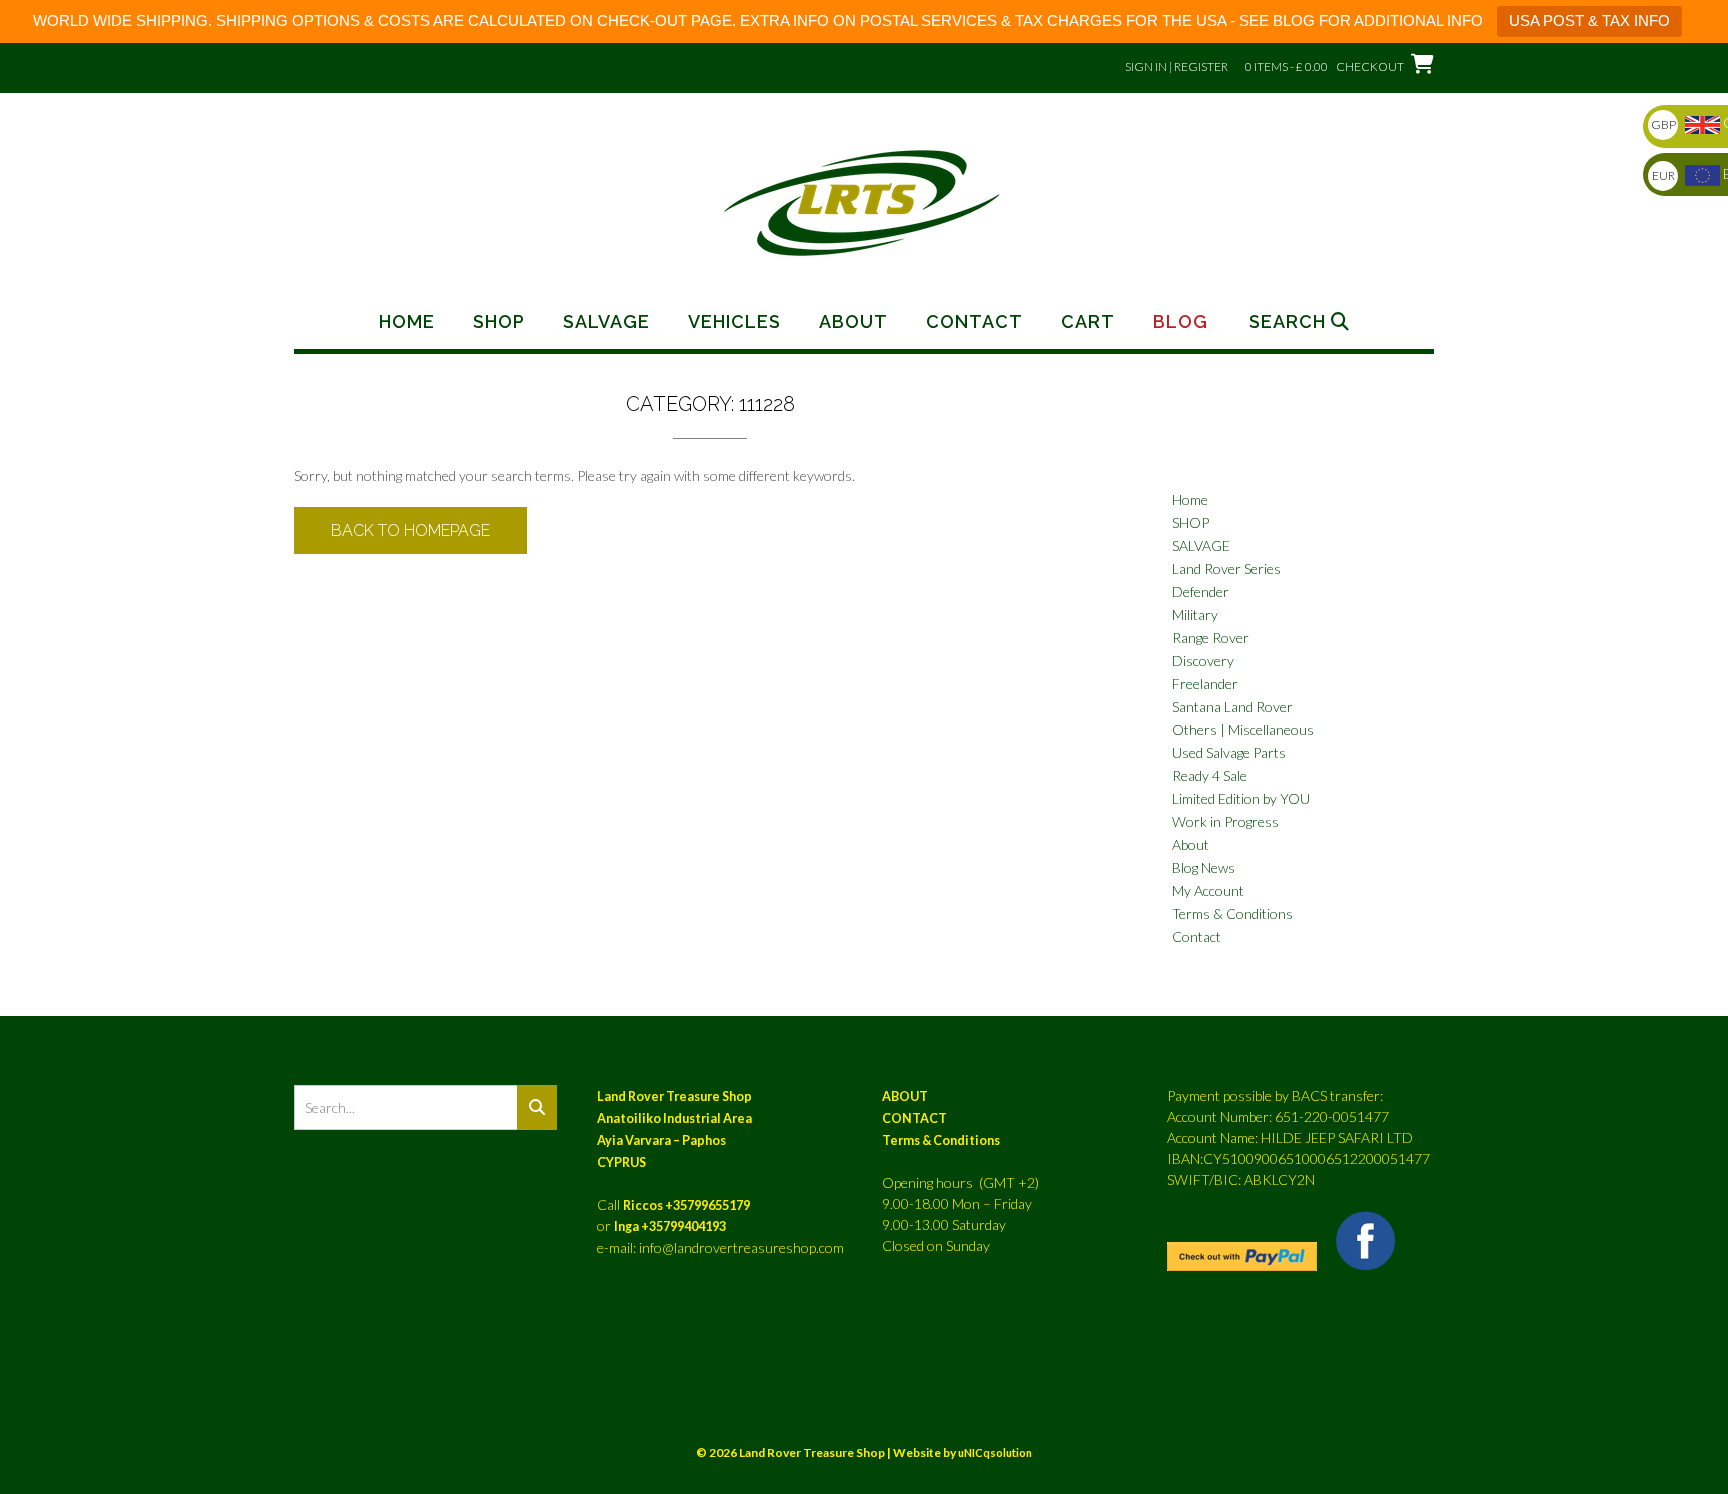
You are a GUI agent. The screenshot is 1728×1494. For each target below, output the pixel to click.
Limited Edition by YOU (1241, 798)
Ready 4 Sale (1209, 775)
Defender (1200, 591)
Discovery (1203, 660)
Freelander (1205, 683)
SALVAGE (1201, 545)
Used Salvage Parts (1229, 752)
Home (407, 322)
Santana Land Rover (1232, 706)
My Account (1208, 890)
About (853, 322)
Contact (974, 322)
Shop (499, 322)
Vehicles (734, 322)
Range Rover (1210, 637)
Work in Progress (1225, 821)
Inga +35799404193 (670, 1226)
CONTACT (914, 1118)
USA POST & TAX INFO (1589, 20)
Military (1195, 614)
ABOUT (905, 1096)
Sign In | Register (1176, 66)
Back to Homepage (410, 530)
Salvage (606, 322)
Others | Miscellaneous (1243, 729)
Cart (1088, 322)
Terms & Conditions (1232, 913)
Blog (1180, 322)
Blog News (1203, 867)
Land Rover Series (1226, 568)
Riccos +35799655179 (686, 1205)
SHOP (1190, 522)
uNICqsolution (995, 1452)
